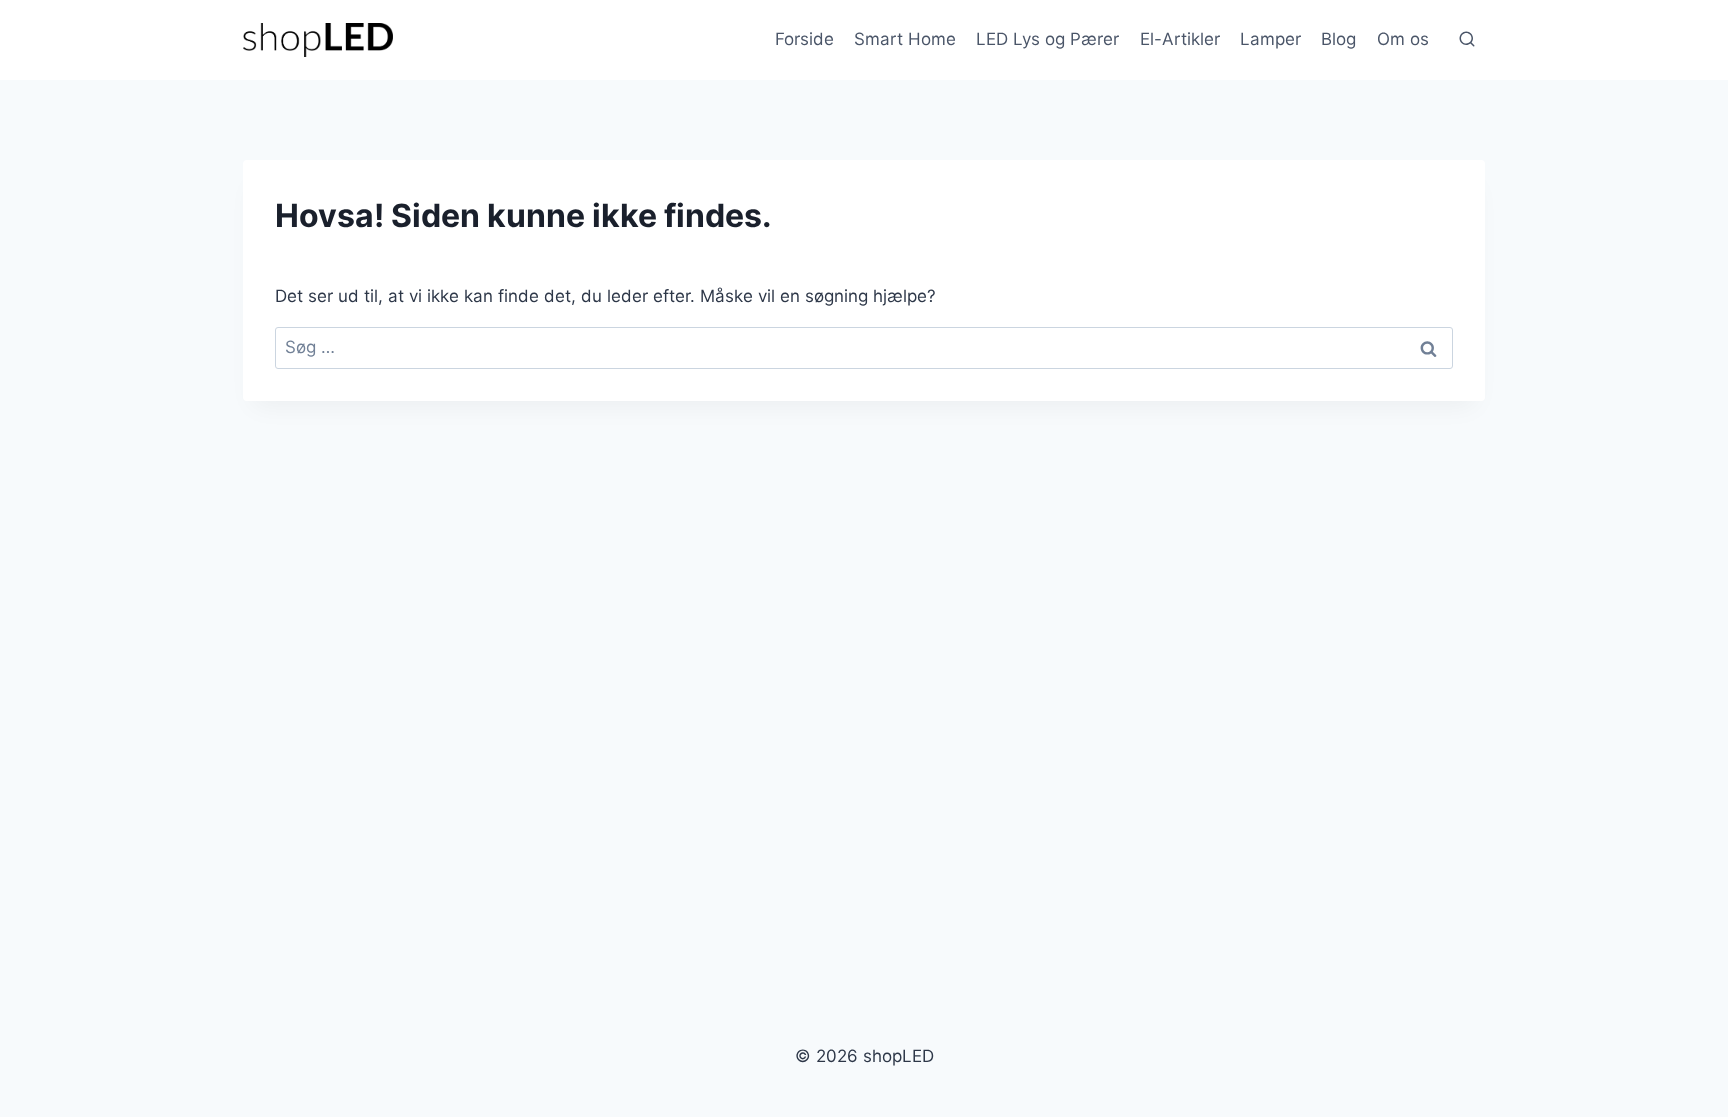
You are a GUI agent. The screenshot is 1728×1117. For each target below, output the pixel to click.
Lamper (1270, 39)
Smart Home (905, 39)
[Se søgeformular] (1467, 40)
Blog (1338, 39)
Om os (1403, 39)
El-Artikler (1180, 39)
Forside (804, 39)
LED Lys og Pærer (1047, 39)
